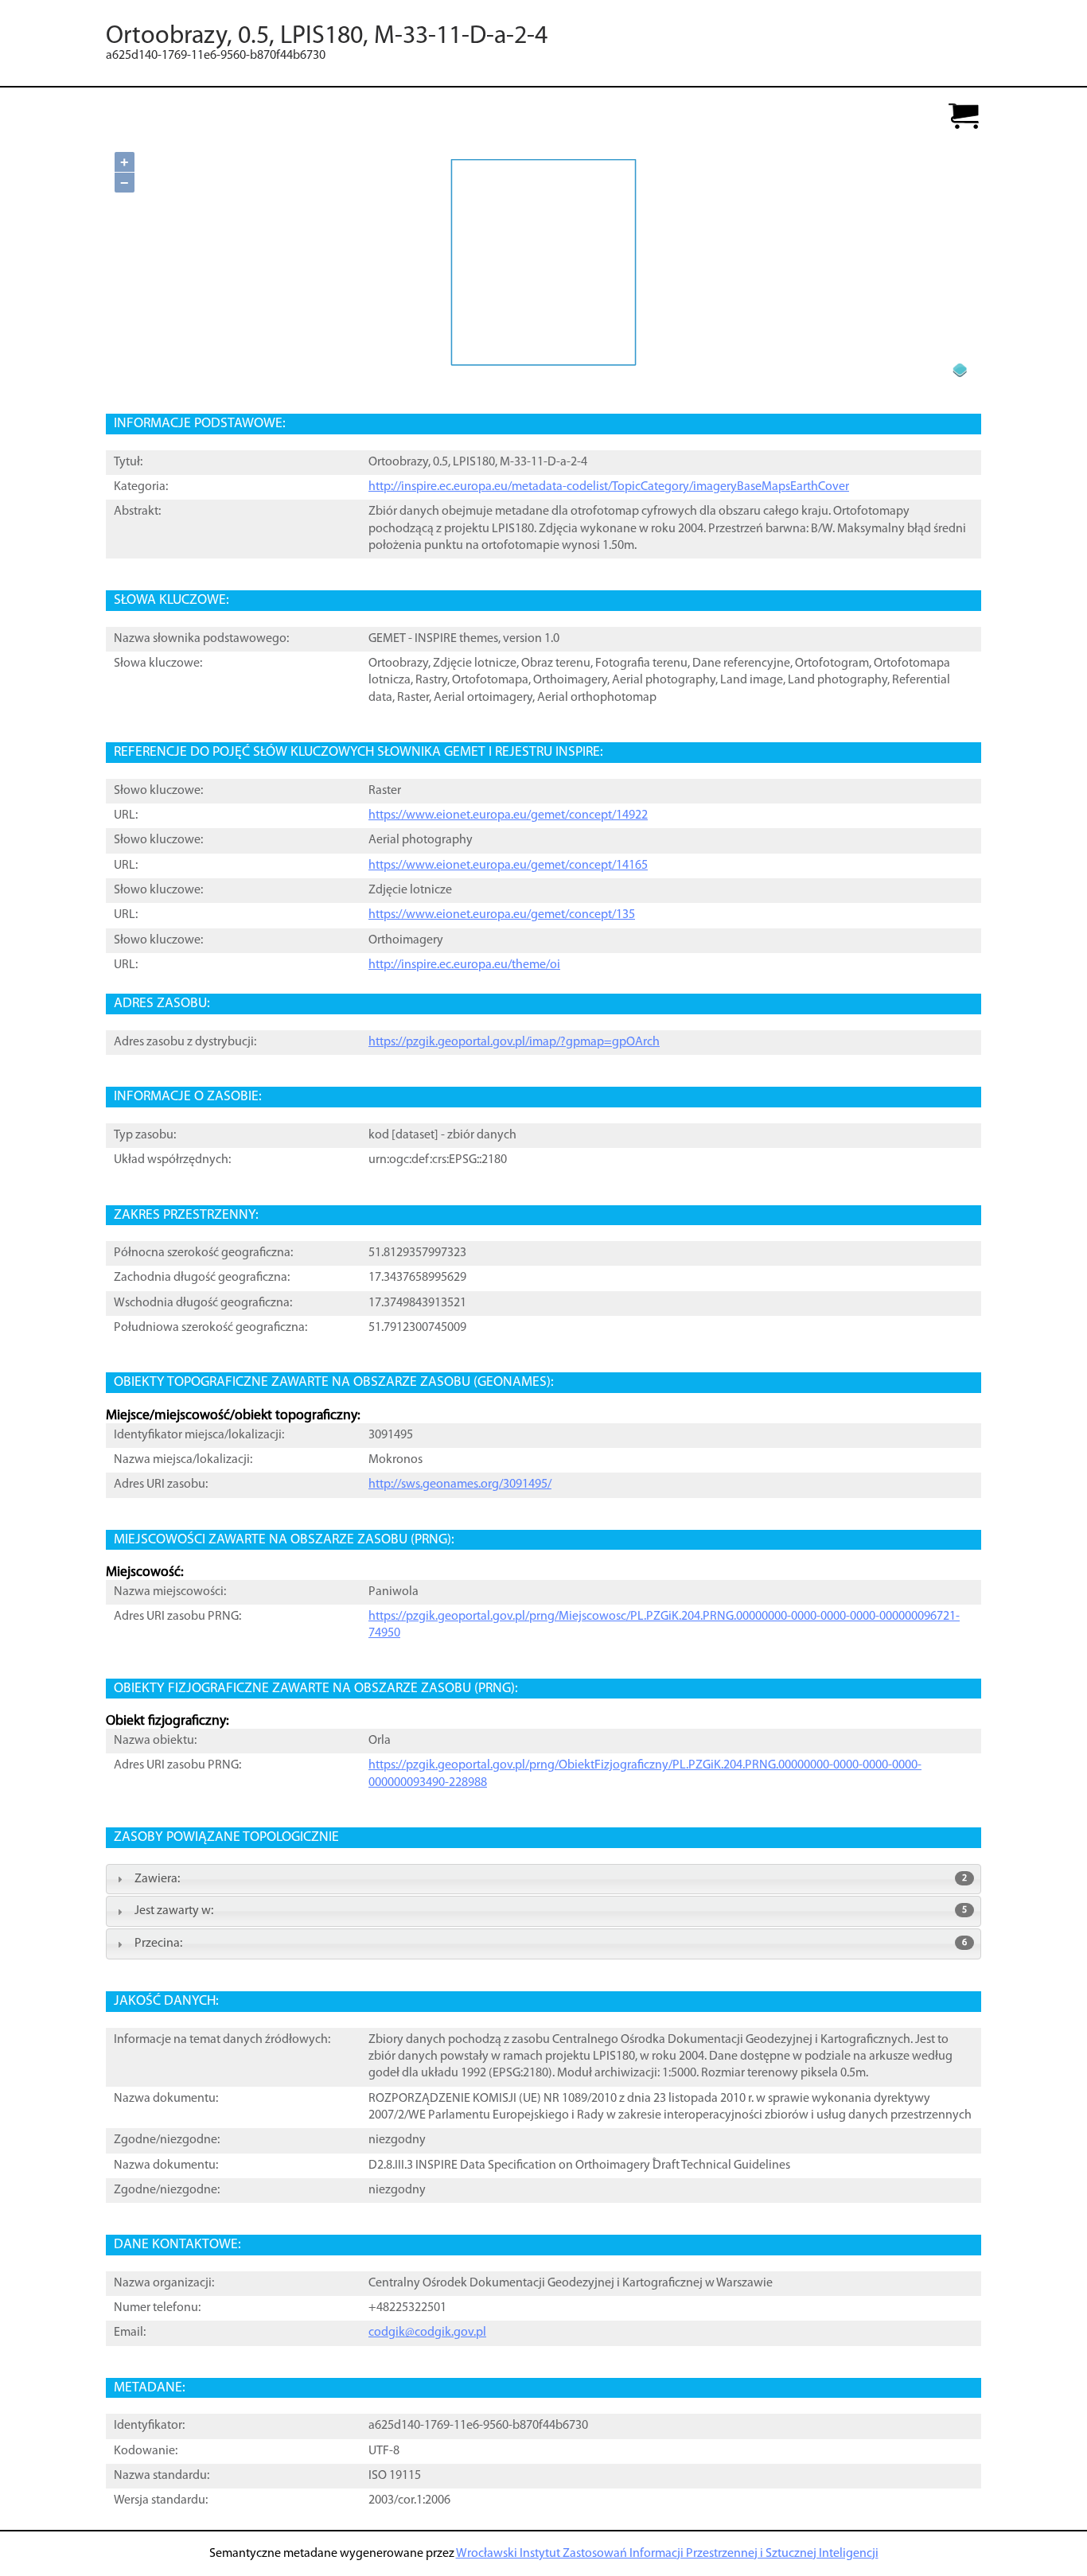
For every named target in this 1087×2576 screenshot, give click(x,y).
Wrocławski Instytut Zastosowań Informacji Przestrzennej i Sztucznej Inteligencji (667, 2554)
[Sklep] (964, 117)
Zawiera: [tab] (551, 1879)
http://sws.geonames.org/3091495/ (460, 1485)
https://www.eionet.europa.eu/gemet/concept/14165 (508, 866)
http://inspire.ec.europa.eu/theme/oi (464, 965)
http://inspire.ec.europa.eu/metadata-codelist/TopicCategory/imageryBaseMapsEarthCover (609, 487)
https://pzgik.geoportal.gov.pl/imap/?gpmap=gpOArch (514, 1042)
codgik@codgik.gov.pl (427, 2333)
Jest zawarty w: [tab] (551, 1911)
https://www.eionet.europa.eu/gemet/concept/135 (502, 915)
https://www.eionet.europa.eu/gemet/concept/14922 (508, 815)
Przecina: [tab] (551, 1944)
